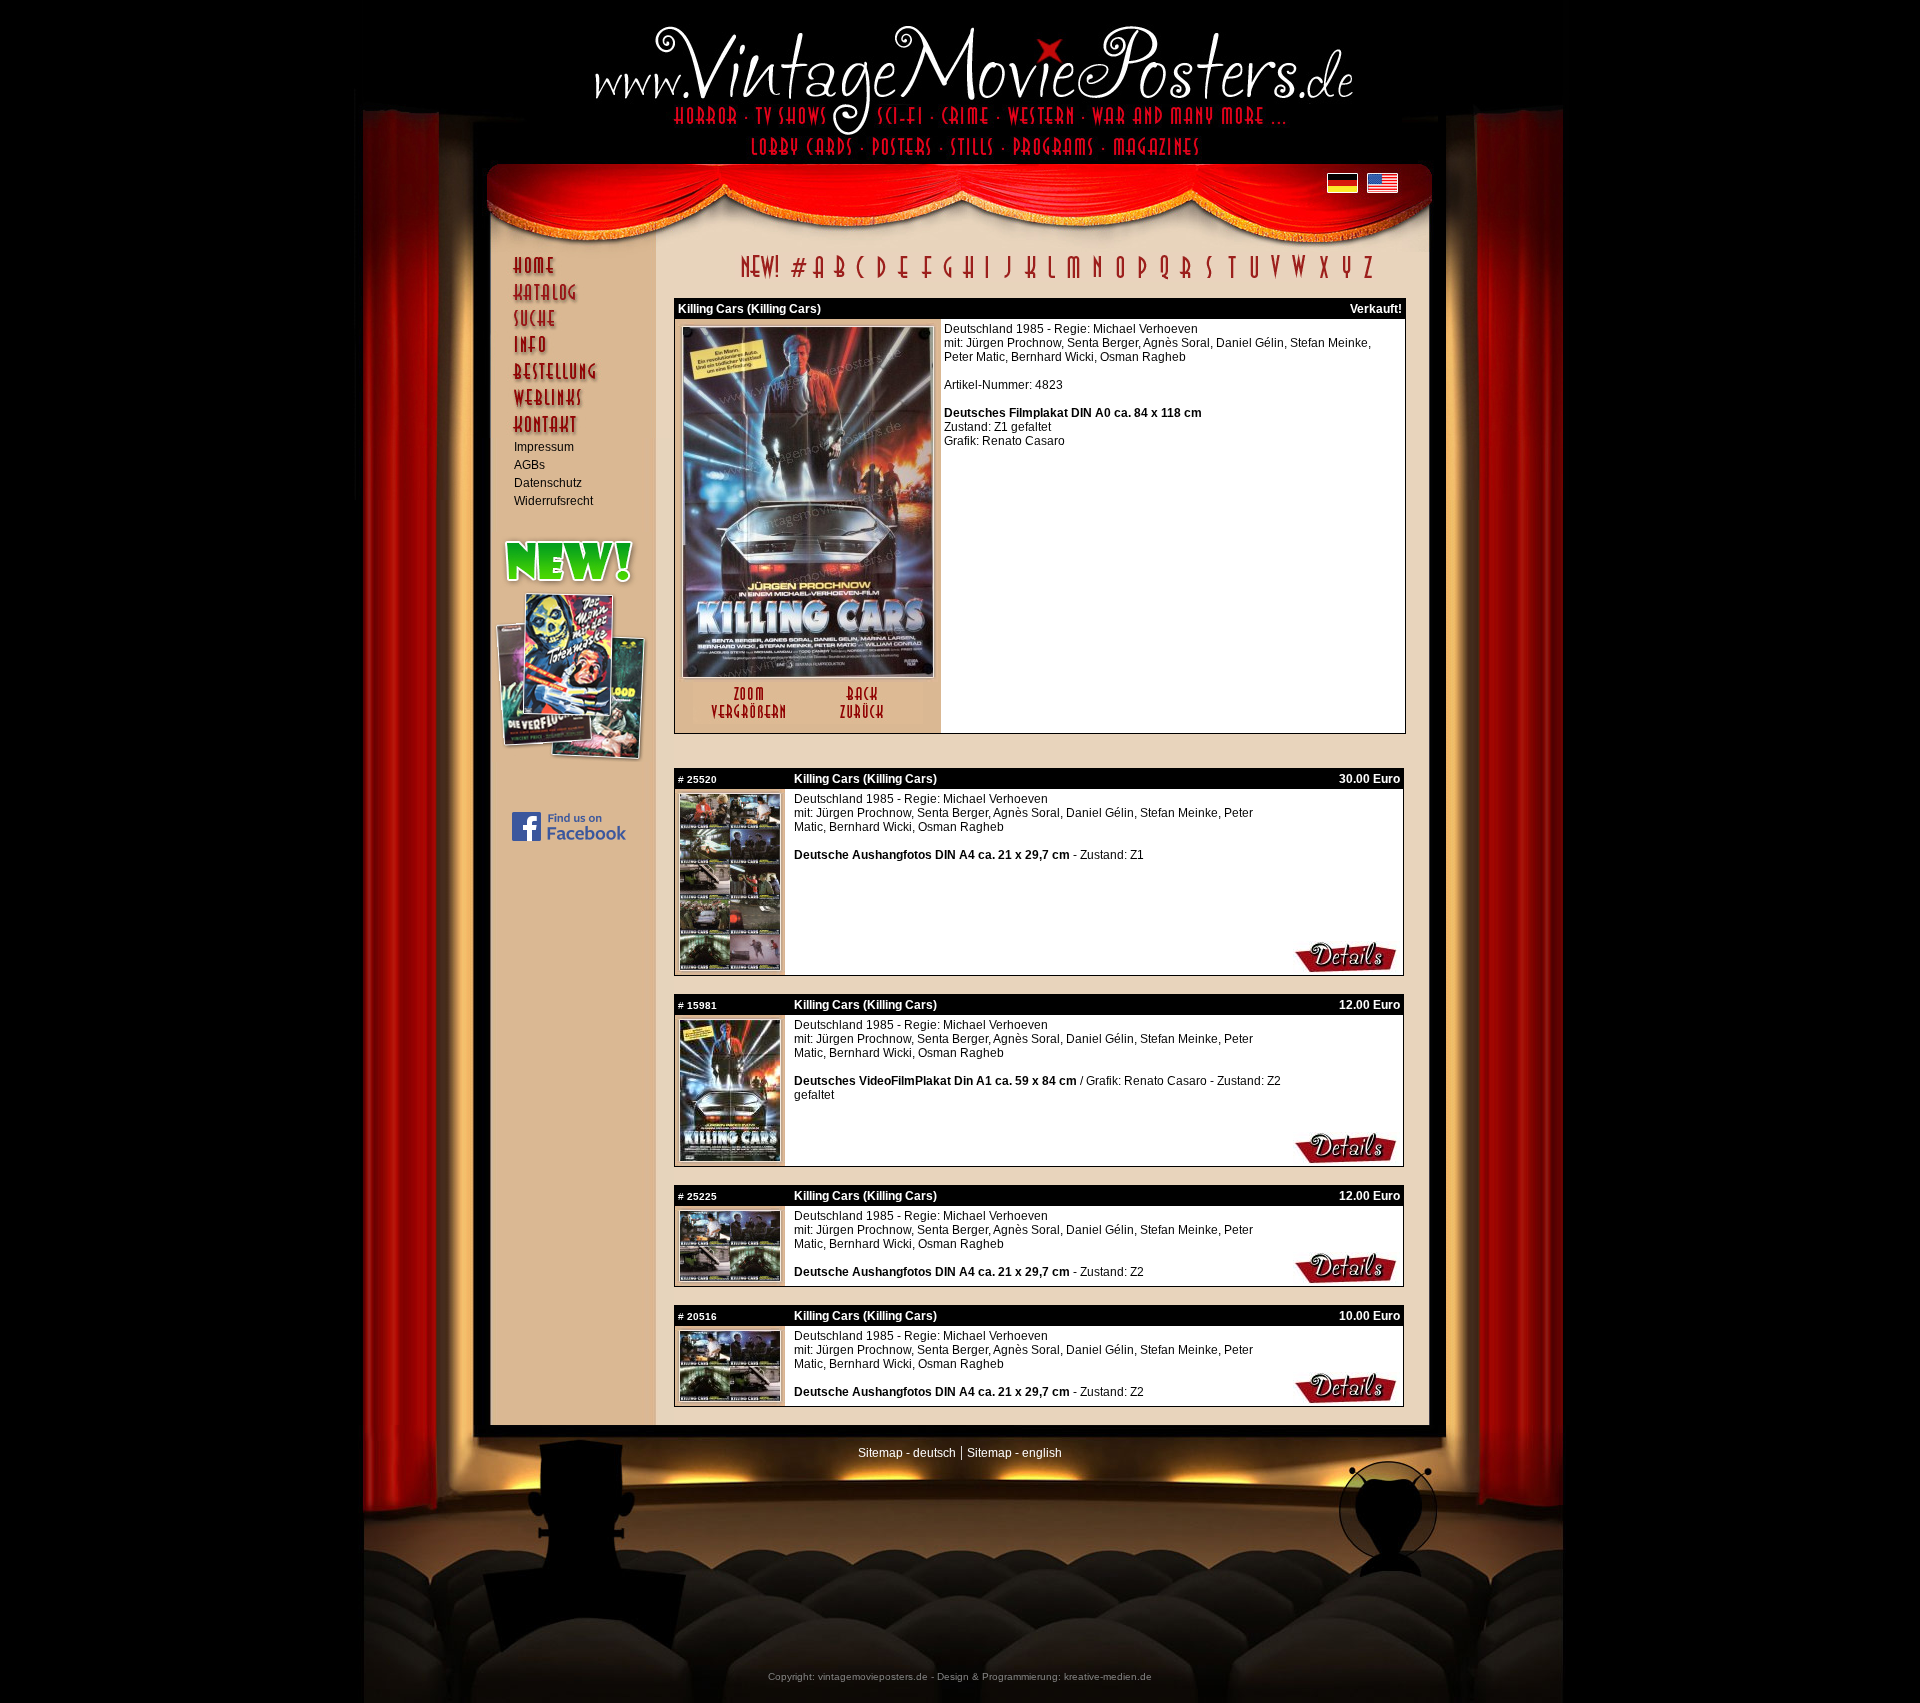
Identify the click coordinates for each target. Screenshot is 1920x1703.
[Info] (578, 354)
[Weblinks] (578, 408)
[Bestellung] (578, 381)
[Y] (1346, 278)
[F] (926, 278)
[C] (860, 278)
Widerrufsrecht (553, 501)
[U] (1253, 278)
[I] (987, 278)
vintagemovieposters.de (873, 1676)
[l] (1051, 278)
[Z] (1367, 278)
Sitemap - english (1014, 1453)
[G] (947, 278)
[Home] (578, 275)
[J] (1007, 278)
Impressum (544, 447)
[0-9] (797, 278)
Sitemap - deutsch (907, 1453)
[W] (1298, 278)
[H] (968, 278)
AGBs (529, 465)
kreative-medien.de (1108, 1676)
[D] (881, 278)
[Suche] (578, 327)
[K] (1030, 278)
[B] (839, 278)
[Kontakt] (578, 434)
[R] (1186, 278)
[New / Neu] (760, 278)
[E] (904, 278)
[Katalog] (578, 301)
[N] (1097, 278)
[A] (818, 278)
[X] (1323, 278)
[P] (1142, 278)
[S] (1208, 278)
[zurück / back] (865, 720)
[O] (1120, 278)
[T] (1231, 278)
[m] (1073, 278)
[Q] (1164, 278)
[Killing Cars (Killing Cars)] (808, 673)
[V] (1274, 278)
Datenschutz (548, 483)
